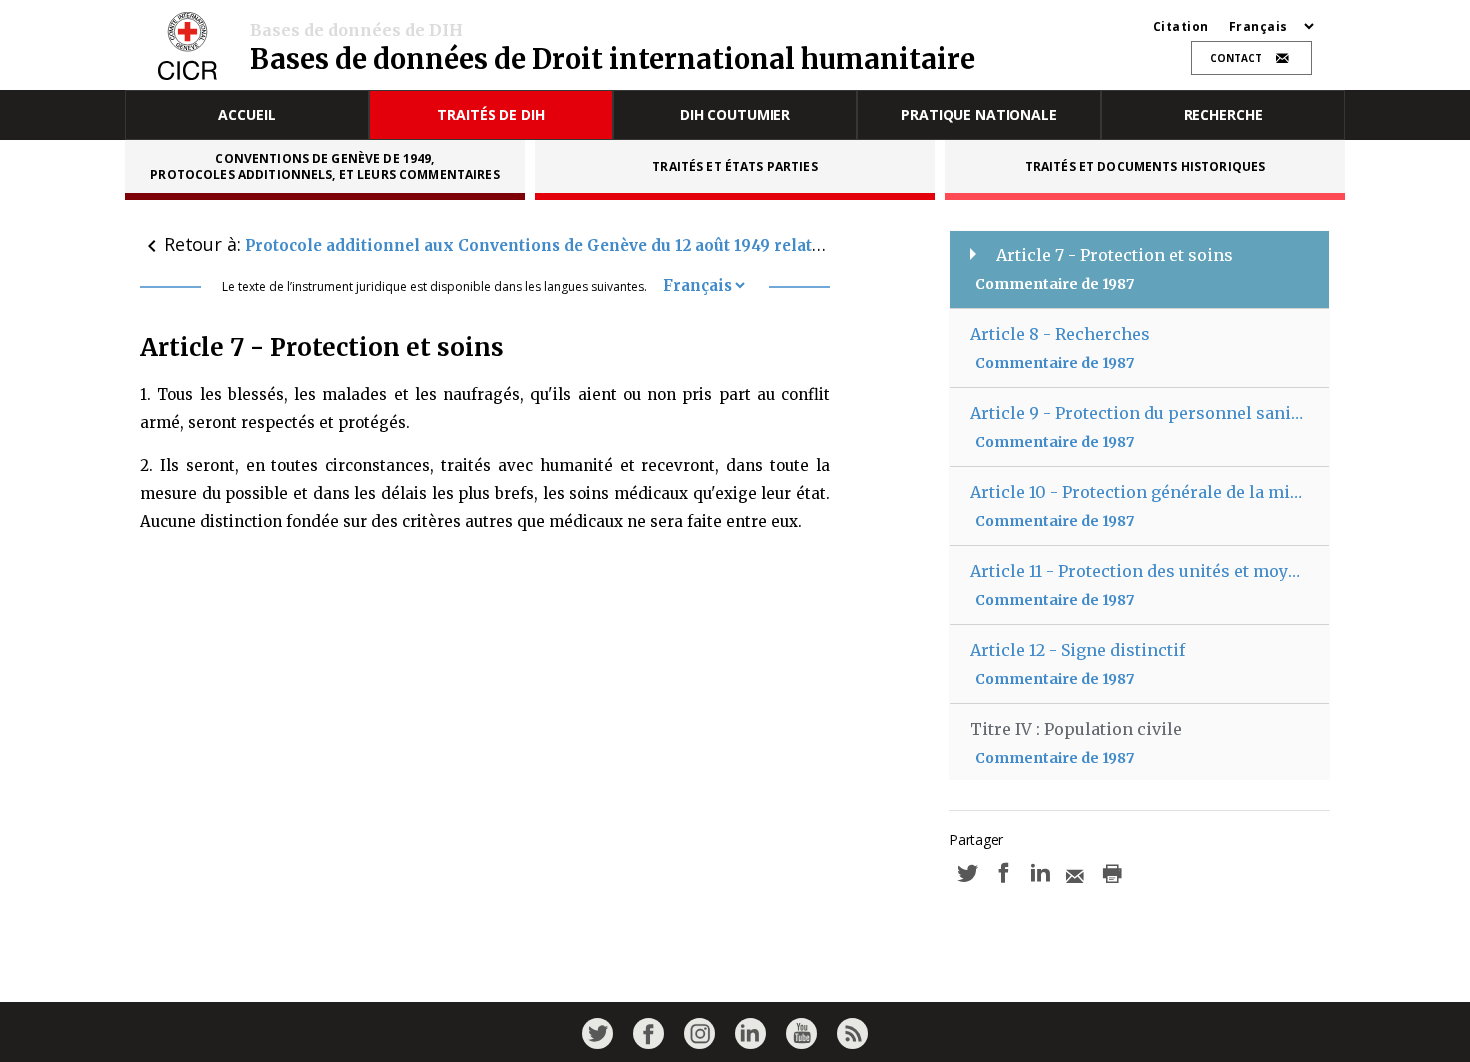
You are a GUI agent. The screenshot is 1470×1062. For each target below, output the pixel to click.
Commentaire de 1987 (1054, 284)
